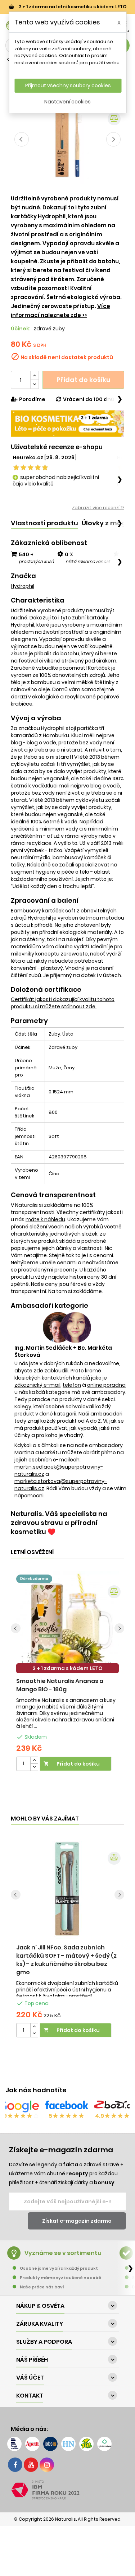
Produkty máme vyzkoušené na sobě (60, 2278)
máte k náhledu (45, 1219)
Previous (22, 139)
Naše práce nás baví (42, 2287)
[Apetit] (32, 2444)
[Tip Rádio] (86, 2444)
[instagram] (47, 2465)
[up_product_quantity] (34, 1760)
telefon (72, 1385)
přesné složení (29, 1227)
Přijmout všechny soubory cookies (68, 85)
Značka (23, 576)
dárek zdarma (34, 1579)
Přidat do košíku (84, 380)
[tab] (44, 523)
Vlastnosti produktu (44, 523)
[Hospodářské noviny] (68, 2444)
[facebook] (15, 2465)
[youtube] (31, 2465)
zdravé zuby (49, 329)
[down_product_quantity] (34, 1767)
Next (113, 139)
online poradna (106, 1385)
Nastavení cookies (67, 102)
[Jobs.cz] (50, 2444)
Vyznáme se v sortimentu (63, 2253)
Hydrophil (22, 586)
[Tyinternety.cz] (104, 2444)
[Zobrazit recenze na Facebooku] (67, 2106)
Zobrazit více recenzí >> (98, 508)
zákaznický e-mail (37, 1385)
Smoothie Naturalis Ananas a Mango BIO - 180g (60, 1685)
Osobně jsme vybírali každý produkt (59, 2268)
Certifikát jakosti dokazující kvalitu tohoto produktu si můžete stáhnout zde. (63, 1003)
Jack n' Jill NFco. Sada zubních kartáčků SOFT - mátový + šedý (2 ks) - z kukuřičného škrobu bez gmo (66, 1960)
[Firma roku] (67, 2490)
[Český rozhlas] (14, 2444)
